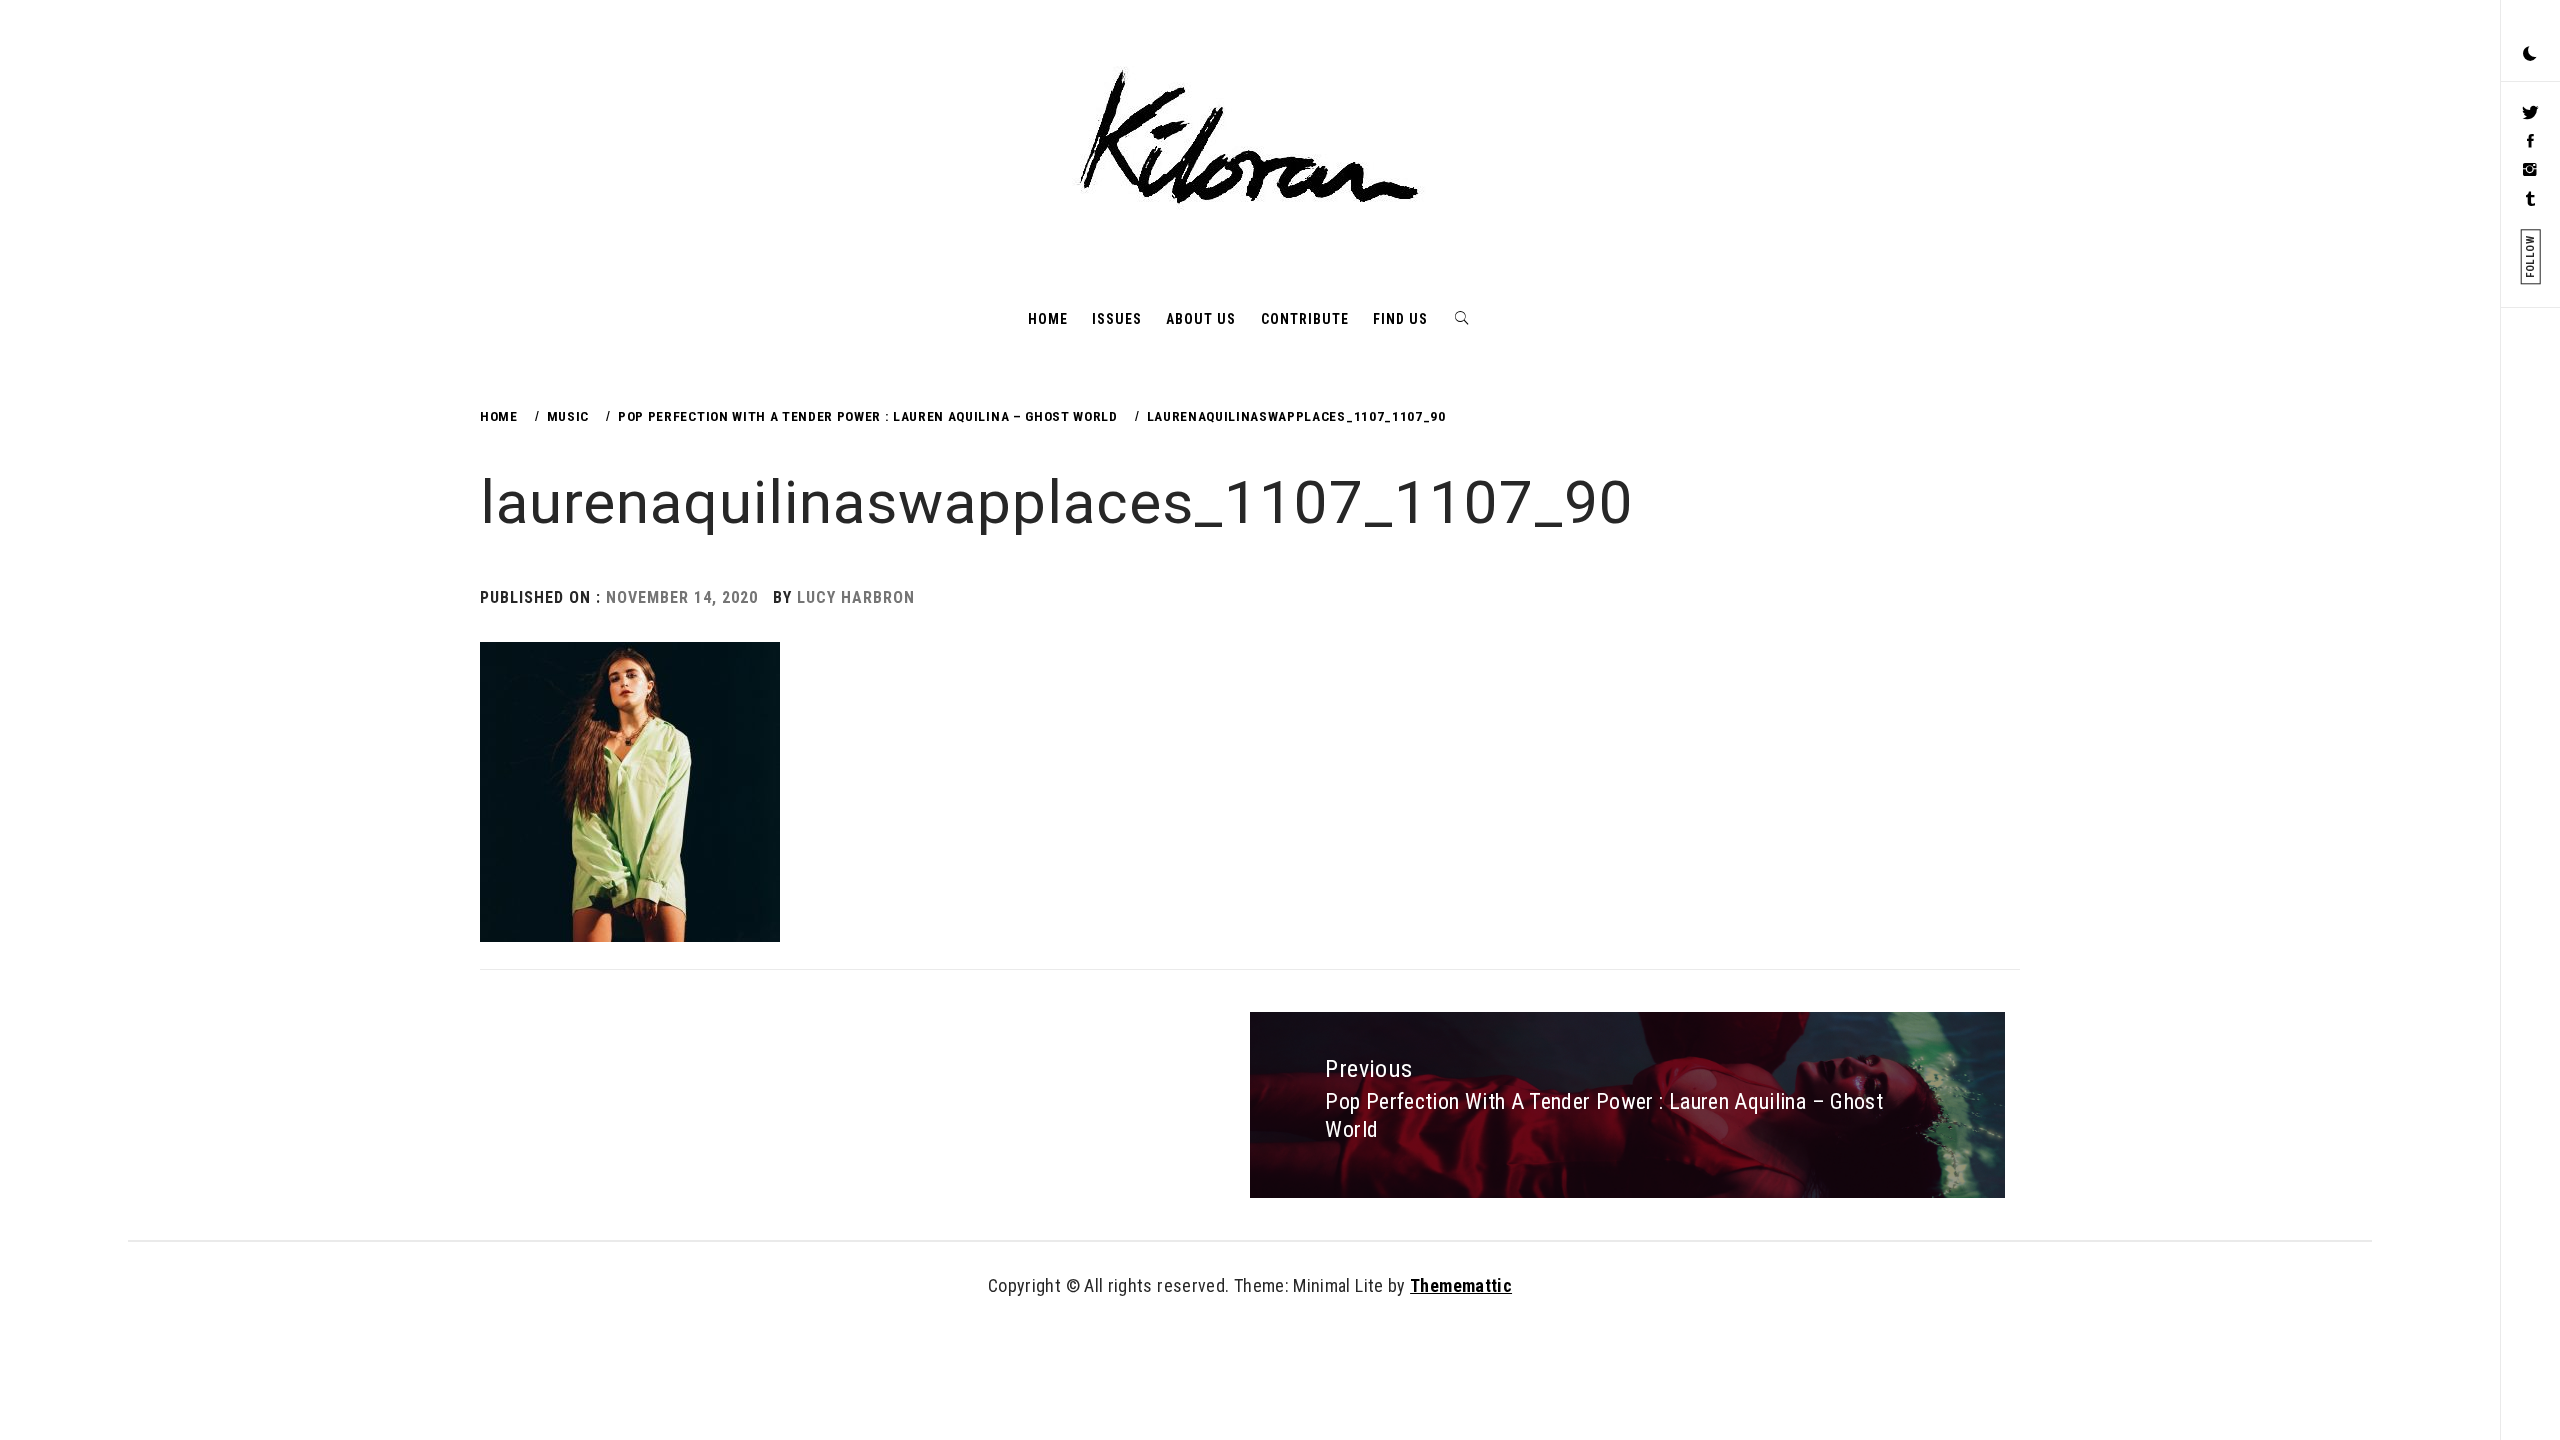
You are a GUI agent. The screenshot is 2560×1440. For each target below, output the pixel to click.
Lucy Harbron (856, 597)
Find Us (1400, 319)
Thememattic (1461, 1285)
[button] (2530, 55)
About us (1201, 319)
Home (1048, 319)
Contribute (1305, 319)
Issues (1117, 319)
